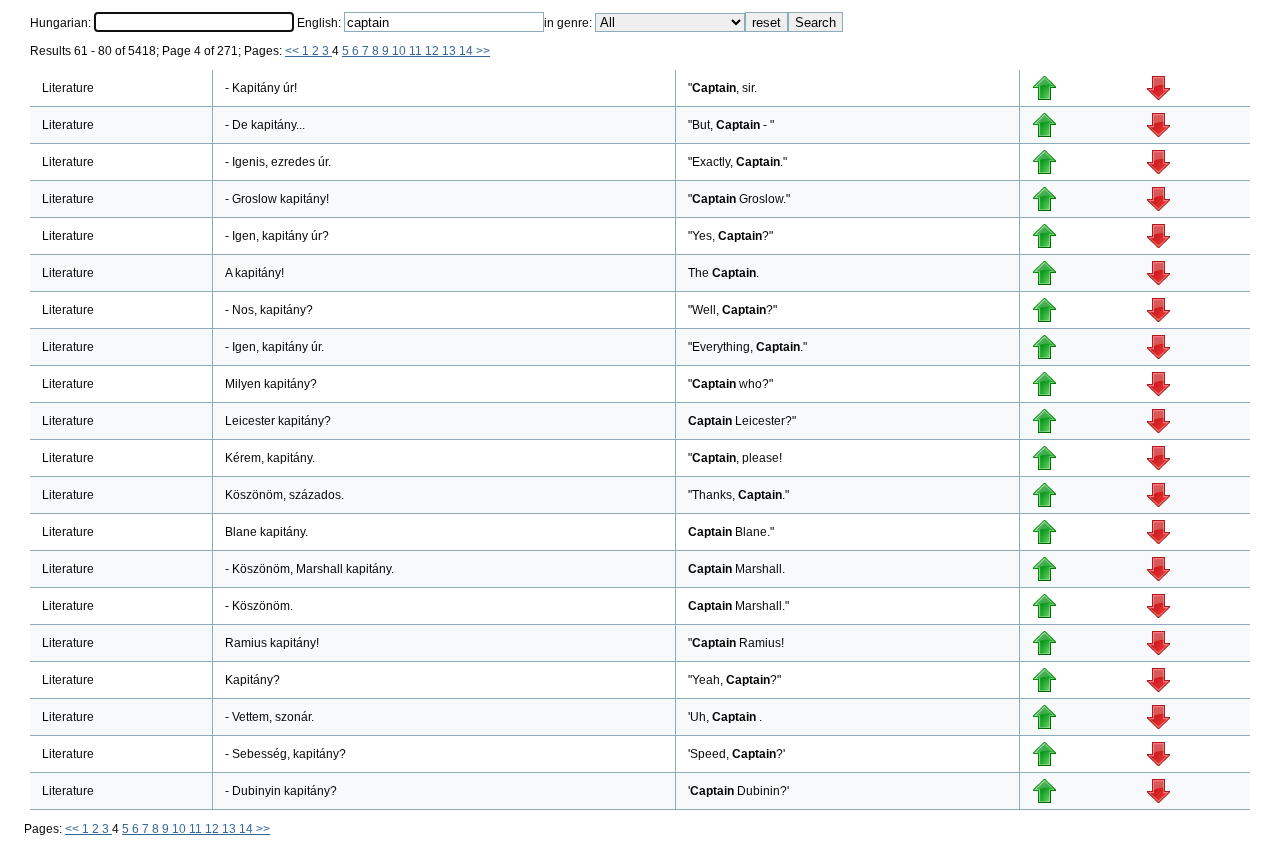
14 (467, 51)
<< (293, 51)
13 (450, 51)
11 (417, 51)
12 (433, 51)
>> (483, 51)
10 (400, 51)
